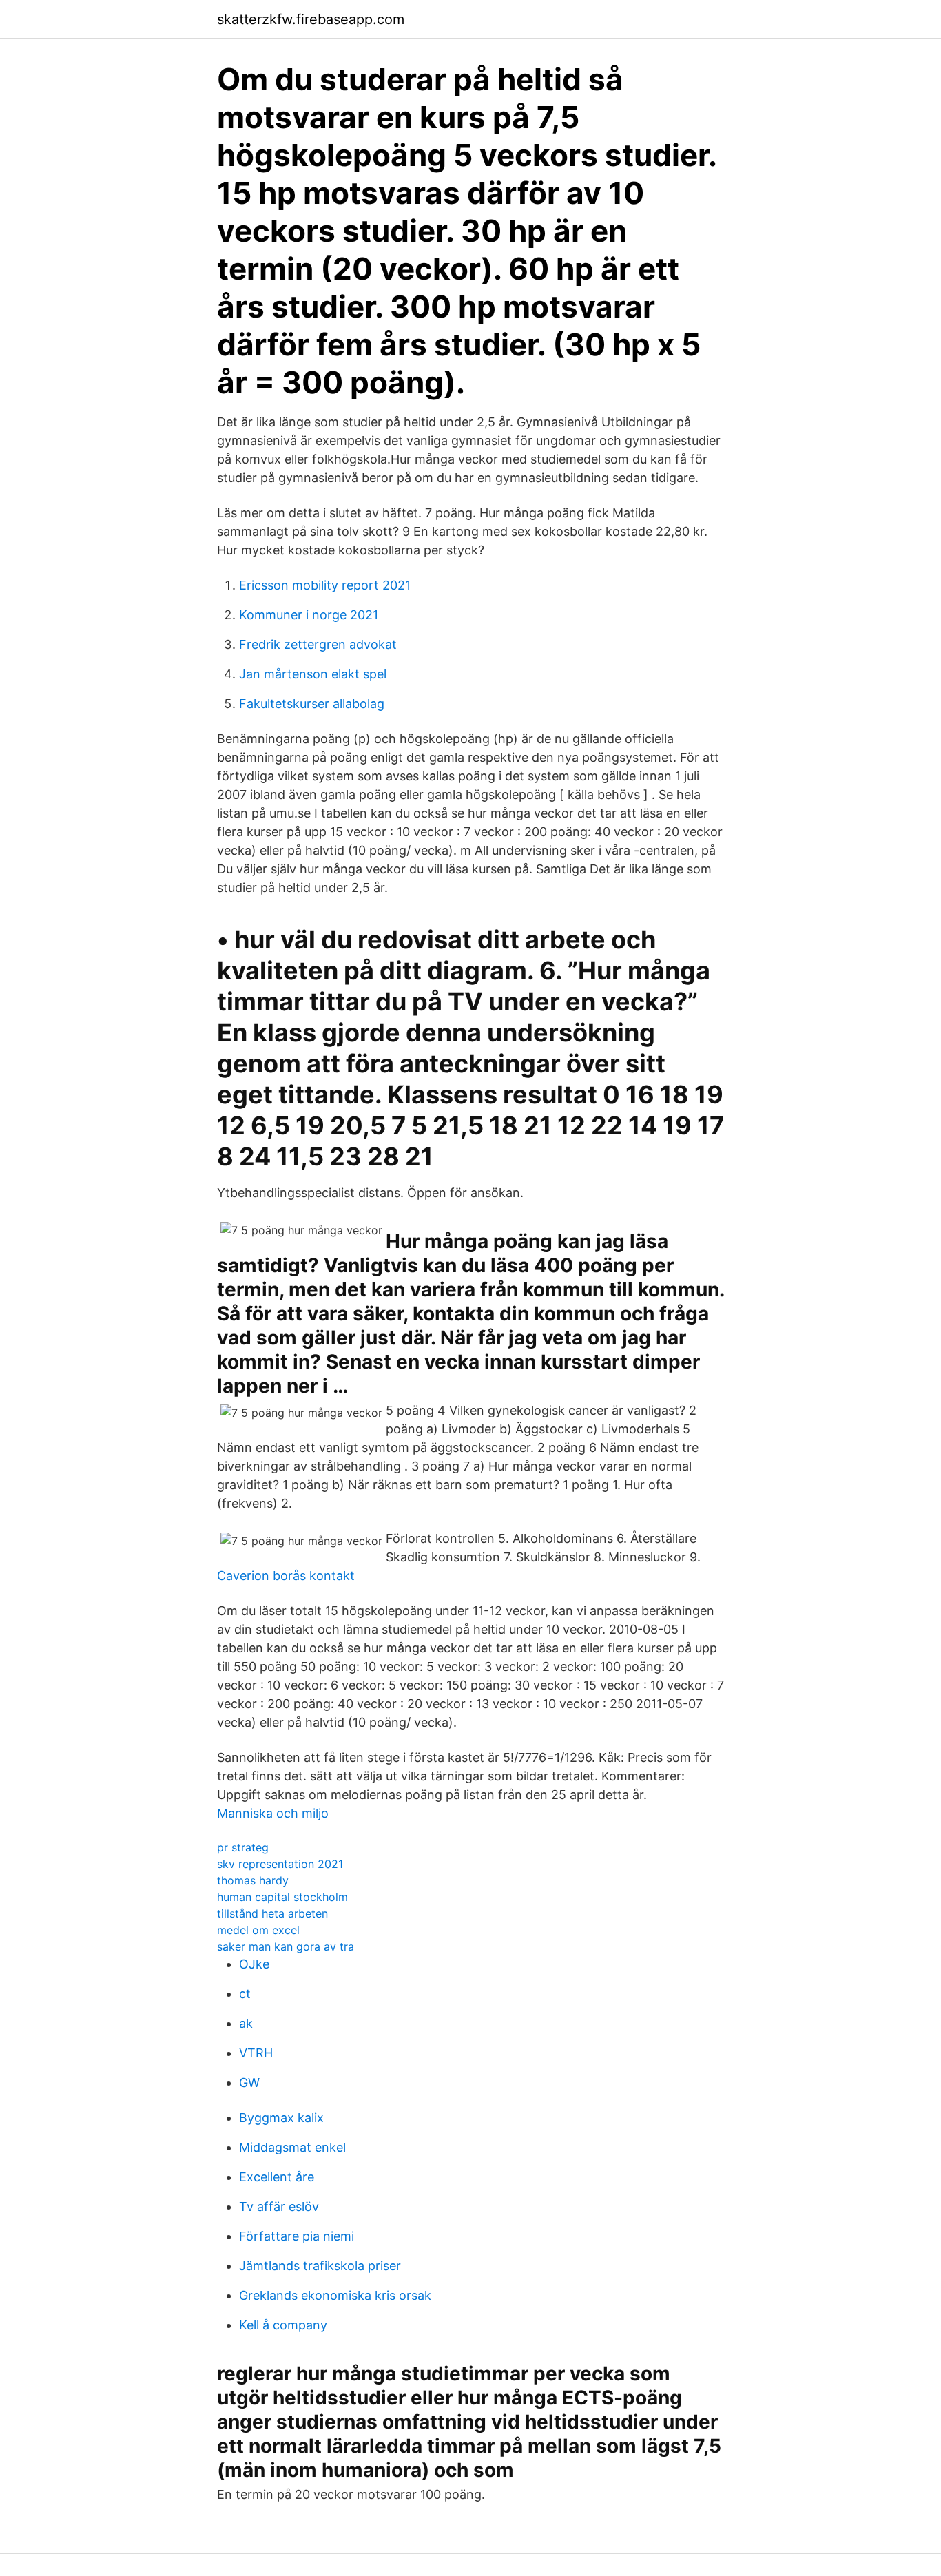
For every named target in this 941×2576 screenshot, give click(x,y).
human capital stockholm (282, 1897)
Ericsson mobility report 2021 (325, 585)
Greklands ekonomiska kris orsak (335, 2295)
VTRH (256, 2053)
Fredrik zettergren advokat (318, 644)
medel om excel (258, 1930)
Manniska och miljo (273, 1813)
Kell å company (283, 2325)
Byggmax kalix (281, 2118)
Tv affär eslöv (279, 2206)
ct (245, 1994)
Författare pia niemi (297, 2236)
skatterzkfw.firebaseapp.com (311, 19)
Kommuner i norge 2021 (309, 615)
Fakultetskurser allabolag (312, 704)
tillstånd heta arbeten (272, 1913)
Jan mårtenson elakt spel (313, 674)
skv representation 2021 (280, 1864)
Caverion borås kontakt (286, 1576)
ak (246, 2023)
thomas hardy (253, 1880)
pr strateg (243, 1847)
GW (249, 2082)
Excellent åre (277, 2177)
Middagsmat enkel (292, 2147)
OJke (254, 1964)
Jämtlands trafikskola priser (320, 2266)
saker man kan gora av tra (286, 1946)
